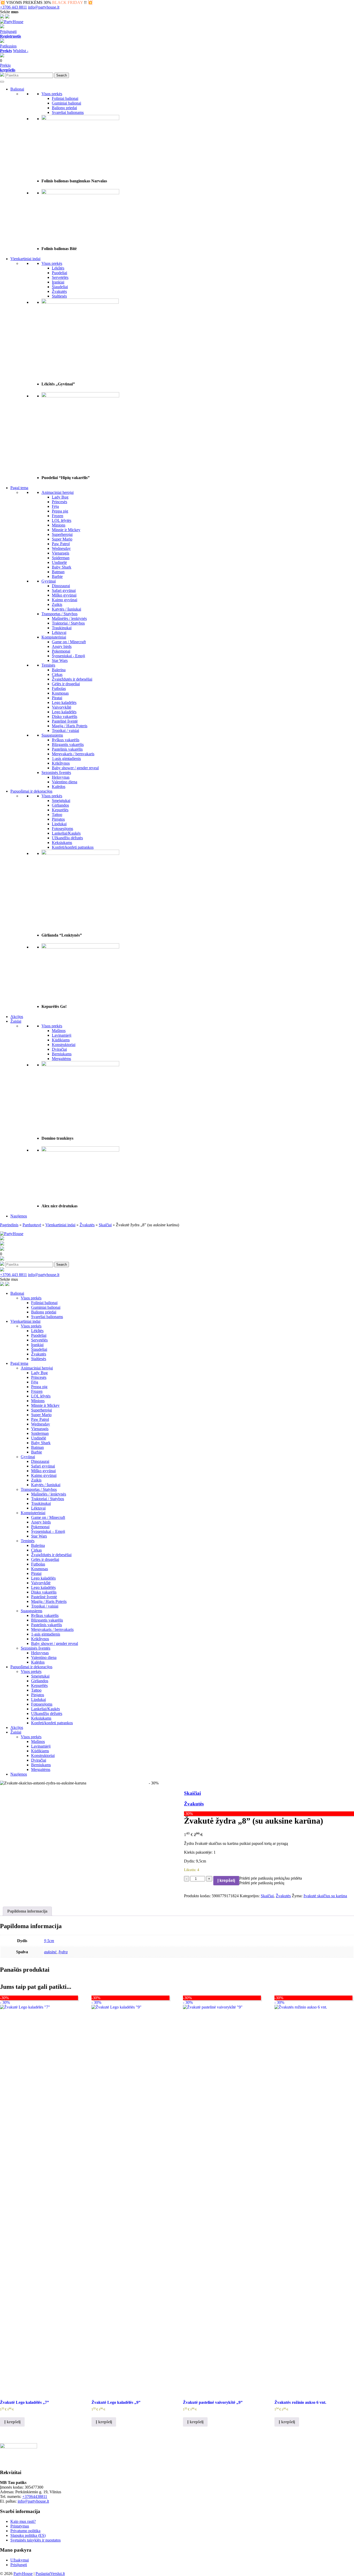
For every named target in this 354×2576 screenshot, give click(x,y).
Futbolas (59, 688)
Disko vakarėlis (65, 716)
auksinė (50, 1952)
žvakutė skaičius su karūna (325, 1896)
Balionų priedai (64, 108)
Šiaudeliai (60, 287)
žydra (63, 1952)
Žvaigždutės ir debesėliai (72, 679)
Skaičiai (105, 1225)
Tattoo (57, 815)
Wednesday (61, 548)
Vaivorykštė (62, 707)
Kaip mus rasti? (23, 2521)
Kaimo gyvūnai (65, 600)
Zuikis (57, 604)
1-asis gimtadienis (66, 759)
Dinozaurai (61, 586)
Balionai (17, 89)
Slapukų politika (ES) (28, 2535)
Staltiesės (59, 296)
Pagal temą (19, 488)
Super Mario (62, 539)
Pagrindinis (9, 1225)
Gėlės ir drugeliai (66, 684)
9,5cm (49, 1941)
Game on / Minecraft (69, 642)
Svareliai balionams (68, 112)
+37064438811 (35, 2497)
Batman (58, 572)
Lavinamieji (62, 1035)
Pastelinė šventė (65, 721)
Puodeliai (59, 273)
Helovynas (61, 777)
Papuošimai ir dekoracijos (31, 791)
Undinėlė (59, 562)
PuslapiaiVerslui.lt (50, 2574)
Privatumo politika (25, 2531)
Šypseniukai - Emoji (68, 656)
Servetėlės (60, 277)
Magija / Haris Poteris (70, 726)
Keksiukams (62, 843)
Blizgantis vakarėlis (68, 745)
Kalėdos (59, 787)
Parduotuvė (32, 1225)
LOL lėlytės (62, 520)
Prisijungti (8, 32)
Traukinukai (62, 628)
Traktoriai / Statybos (68, 623)
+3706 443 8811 (13, 7)
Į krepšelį (226, 1881)
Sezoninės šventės (56, 773)
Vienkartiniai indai (25, 259)
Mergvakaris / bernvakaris (73, 754)
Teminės (48, 665)
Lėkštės (58, 268)
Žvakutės (59, 291)
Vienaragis (61, 553)
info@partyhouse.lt (44, 7)
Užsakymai (20, 2560)
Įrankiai (58, 282)
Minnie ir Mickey (66, 530)
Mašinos (59, 1031)
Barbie (57, 576)
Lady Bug (60, 497)
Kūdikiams (61, 1040)
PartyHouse (23, 2574)
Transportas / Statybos (59, 614)
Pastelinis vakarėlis (67, 749)
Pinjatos (58, 819)
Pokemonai (61, 651)
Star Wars (60, 660)
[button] (271, 1878)
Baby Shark (62, 567)
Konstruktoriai (64, 1045)
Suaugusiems (52, 735)
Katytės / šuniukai (66, 609)
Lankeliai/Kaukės (66, 833)
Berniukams (62, 1054)
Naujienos (19, 1216)
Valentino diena (65, 782)
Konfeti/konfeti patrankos (73, 847)
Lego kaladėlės (64, 702)
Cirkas (57, 674)
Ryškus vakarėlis (66, 740)
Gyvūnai (49, 581)
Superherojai (62, 534)
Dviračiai (59, 1049)
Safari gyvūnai (64, 590)
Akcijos (17, 1017)
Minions (59, 525)
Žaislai (16, 1021)
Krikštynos (61, 763)
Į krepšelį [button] (12, 2422)
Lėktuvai (59, 632)
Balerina (59, 670)
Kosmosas (60, 693)
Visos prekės (52, 94)
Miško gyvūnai (64, 595)
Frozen (58, 516)
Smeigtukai (61, 801)
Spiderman (61, 558)
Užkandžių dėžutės (67, 838)
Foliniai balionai (65, 98)
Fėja (55, 506)
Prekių (8, 68)
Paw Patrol (61, 544)
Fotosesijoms (62, 829)
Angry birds (62, 646)
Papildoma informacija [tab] (27, 1911)
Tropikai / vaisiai (65, 730)
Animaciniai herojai (58, 492)
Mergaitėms (61, 1059)
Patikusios (8, 48)
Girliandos (60, 805)
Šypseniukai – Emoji (48, 1531)
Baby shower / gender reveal (75, 768)
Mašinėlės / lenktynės (69, 618)
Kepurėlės (60, 810)
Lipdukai (59, 824)
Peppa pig (60, 511)
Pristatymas (20, 2526)
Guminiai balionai (66, 103)
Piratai (57, 698)
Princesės (59, 502)
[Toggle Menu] (2, 82)
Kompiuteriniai (54, 637)
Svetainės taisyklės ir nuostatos (36, 2540)
